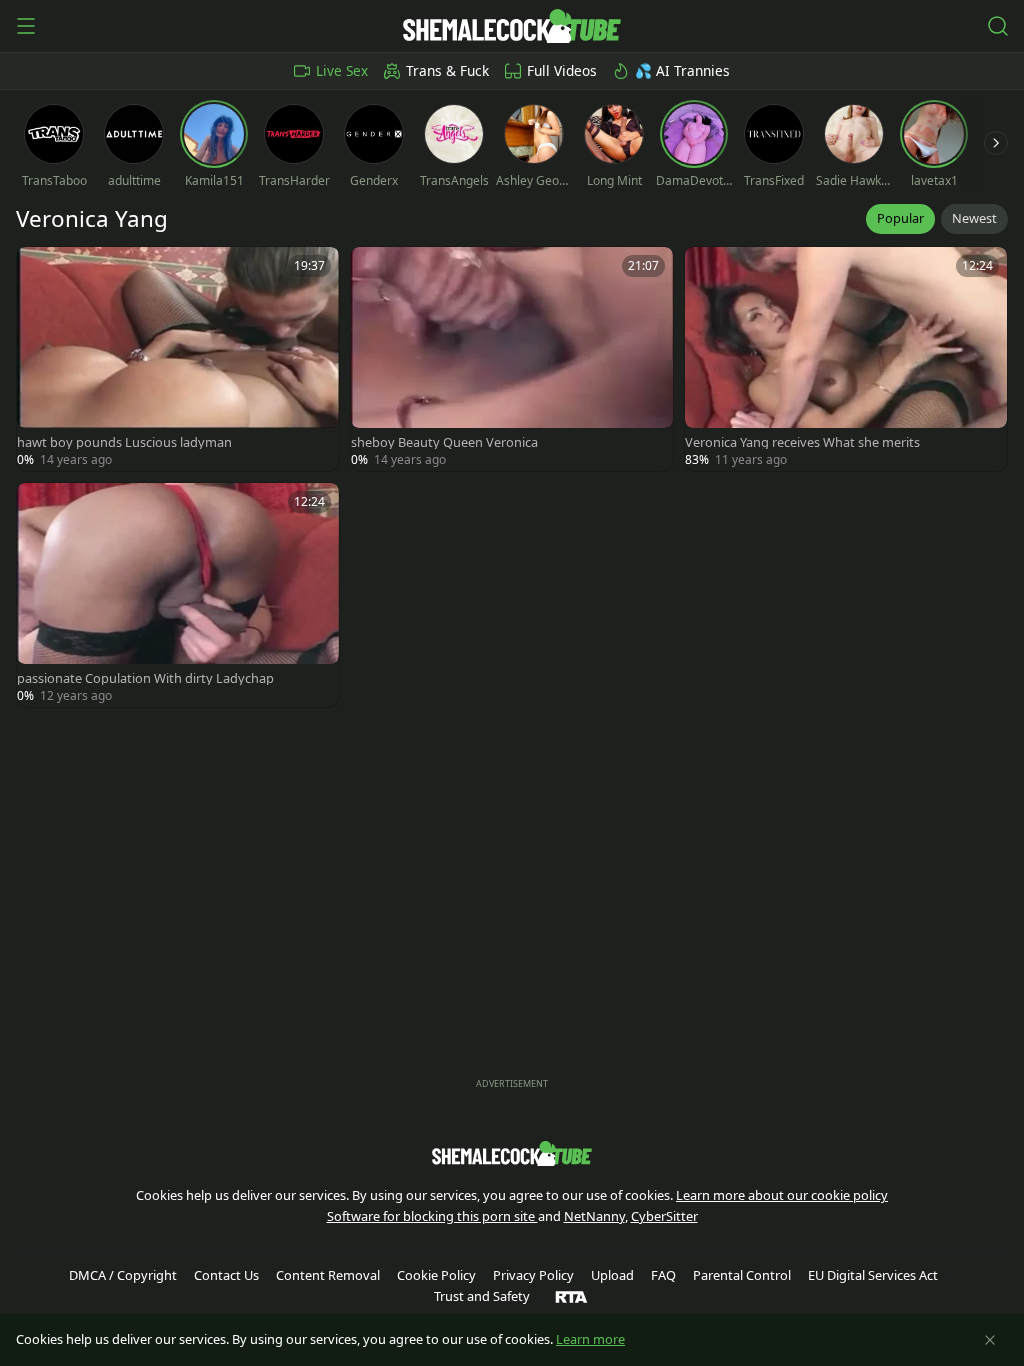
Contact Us (226, 1275)
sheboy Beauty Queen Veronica (444, 442)
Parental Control (742, 1275)
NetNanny (594, 1216)
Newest (974, 218)
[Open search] (998, 26)
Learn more (590, 1339)
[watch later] (41, 271)
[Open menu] (26, 26)
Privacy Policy (533, 1275)
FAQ (663, 1275)
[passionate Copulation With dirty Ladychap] (178, 595)
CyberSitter (664, 1216)
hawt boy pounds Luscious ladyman (124, 442)
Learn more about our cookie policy (782, 1195)
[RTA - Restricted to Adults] (571, 1296)
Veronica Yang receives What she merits (802, 442)
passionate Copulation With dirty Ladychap (145, 678)
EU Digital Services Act (873, 1275)
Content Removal (328, 1275)
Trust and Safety (482, 1296)
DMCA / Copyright (123, 1275)
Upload (612, 1275)
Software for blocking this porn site (432, 1216)
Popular (900, 218)
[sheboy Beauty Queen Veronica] (512, 359)
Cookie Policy (436, 1275)
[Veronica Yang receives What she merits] (846, 359)
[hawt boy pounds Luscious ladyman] (178, 359)
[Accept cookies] (990, 1340)
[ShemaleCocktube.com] (511, 26)
